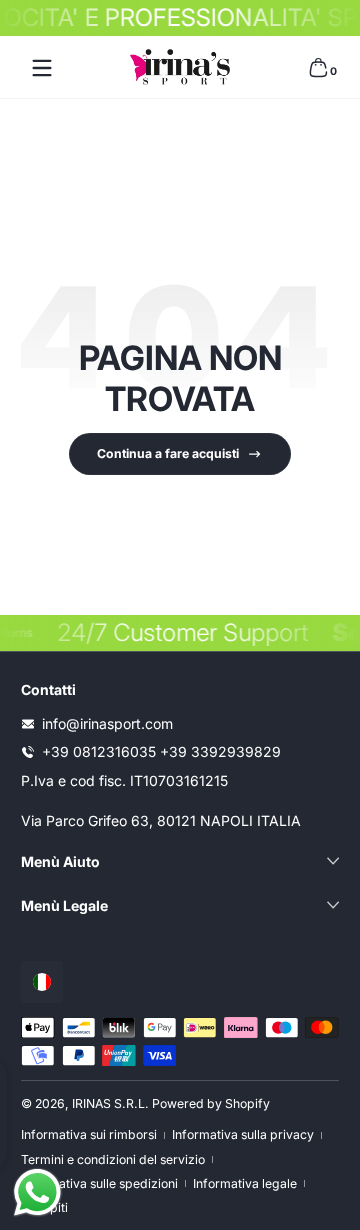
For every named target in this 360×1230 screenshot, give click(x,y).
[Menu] (42, 68)
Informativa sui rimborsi (89, 1134)
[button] (318, 68)
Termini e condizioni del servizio (113, 1159)
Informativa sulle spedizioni (99, 1183)
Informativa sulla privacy (243, 1134)
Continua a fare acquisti (168, 453)
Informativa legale (245, 1183)
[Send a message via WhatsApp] (37, 1192)
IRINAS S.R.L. (110, 1103)
